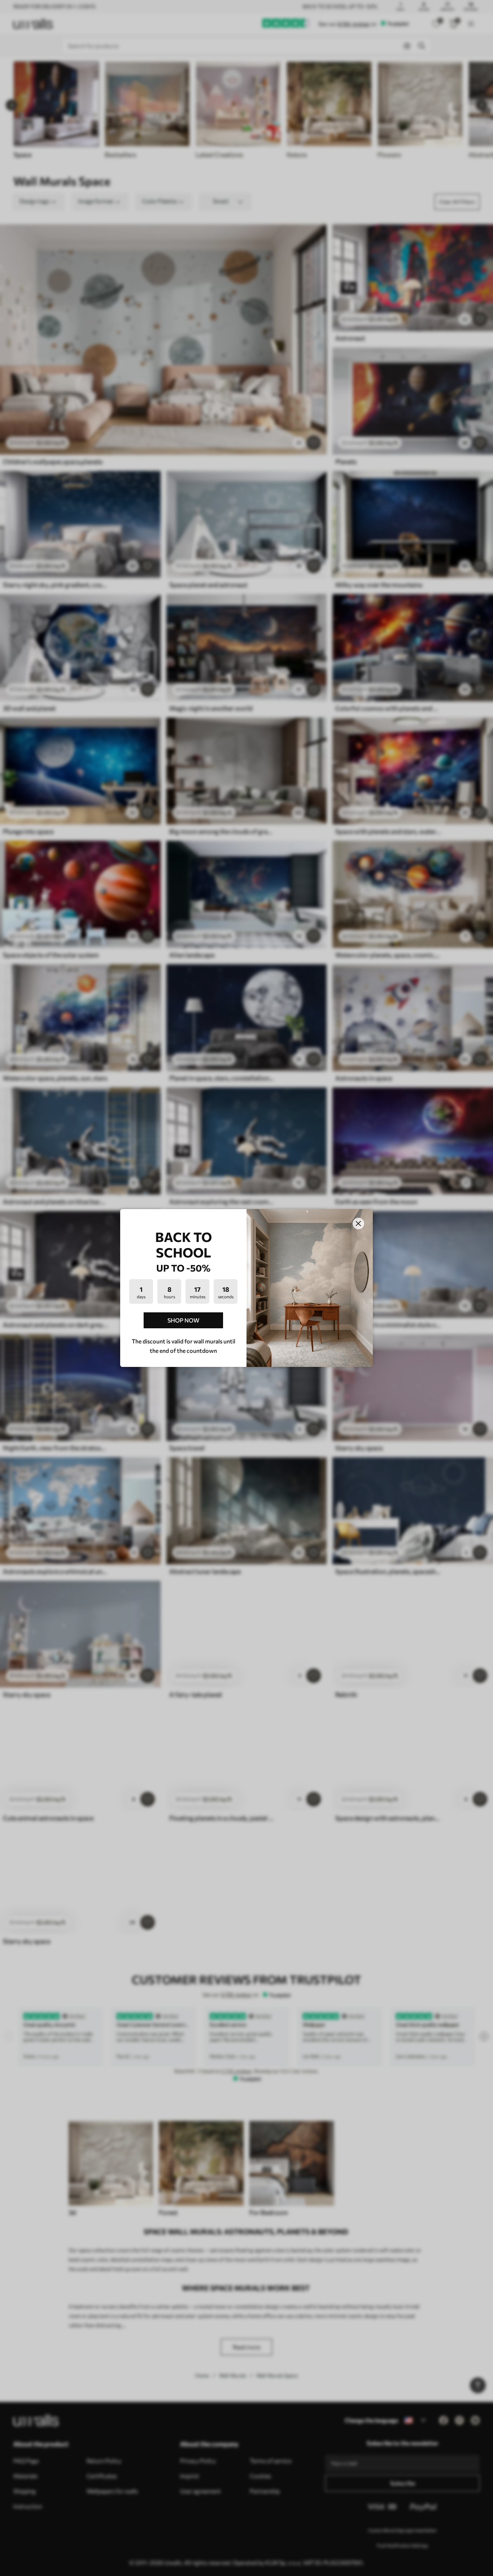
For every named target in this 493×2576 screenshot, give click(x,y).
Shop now (183, 1320)
